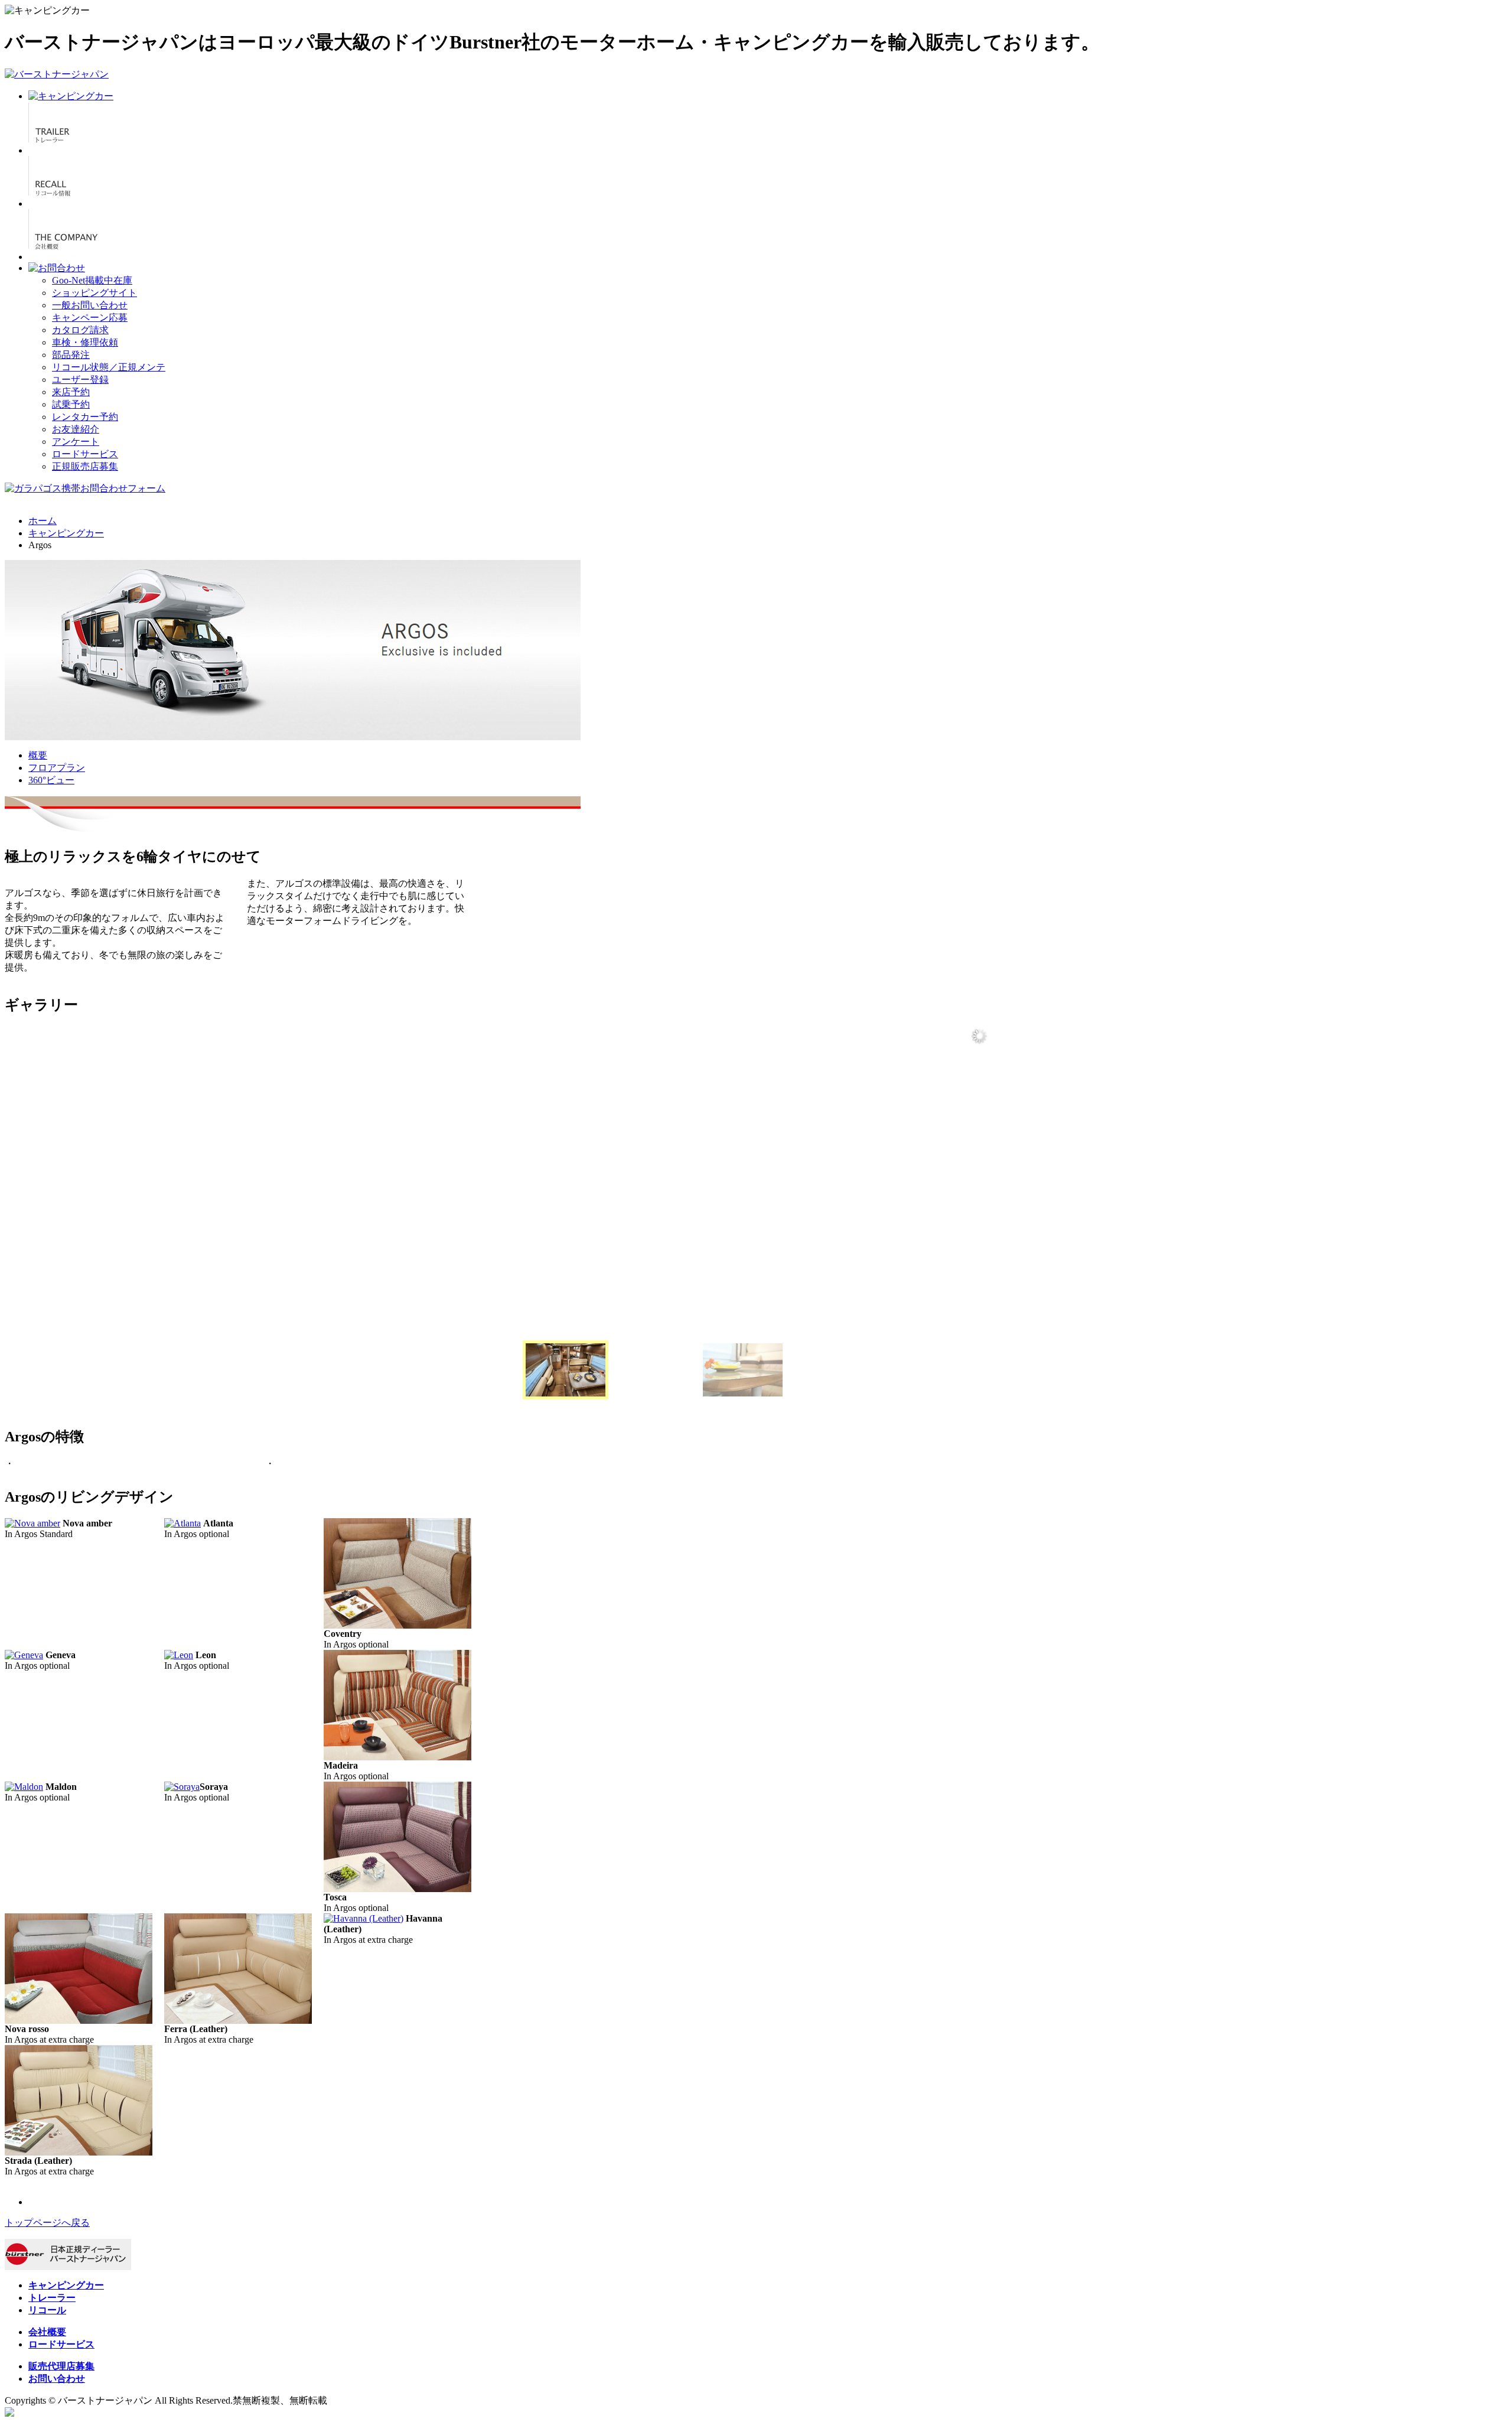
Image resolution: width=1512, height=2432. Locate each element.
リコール (47, 2310)
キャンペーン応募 (90, 318)
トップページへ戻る (47, 2223)
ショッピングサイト (94, 293)
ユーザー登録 (80, 380)
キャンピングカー (66, 533)
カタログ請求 (80, 330)
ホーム (43, 521)
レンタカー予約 (85, 417)
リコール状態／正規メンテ (109, 367)
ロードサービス (85, 454)
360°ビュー (51, 780)
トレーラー (52, 2298)
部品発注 (71, 355)
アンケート (76, 442)
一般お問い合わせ (90, 305)
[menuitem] (566, 1370)
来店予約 (71, 392)
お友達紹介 (76, 429)
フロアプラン (57, 768)
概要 (38, 755)
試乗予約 (71, 404)
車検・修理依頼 (85, 342)
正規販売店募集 (85, 466)
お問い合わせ (57, 2379)
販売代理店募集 (61, 2366)
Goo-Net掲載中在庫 (92, 280)
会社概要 (47, 2332)
